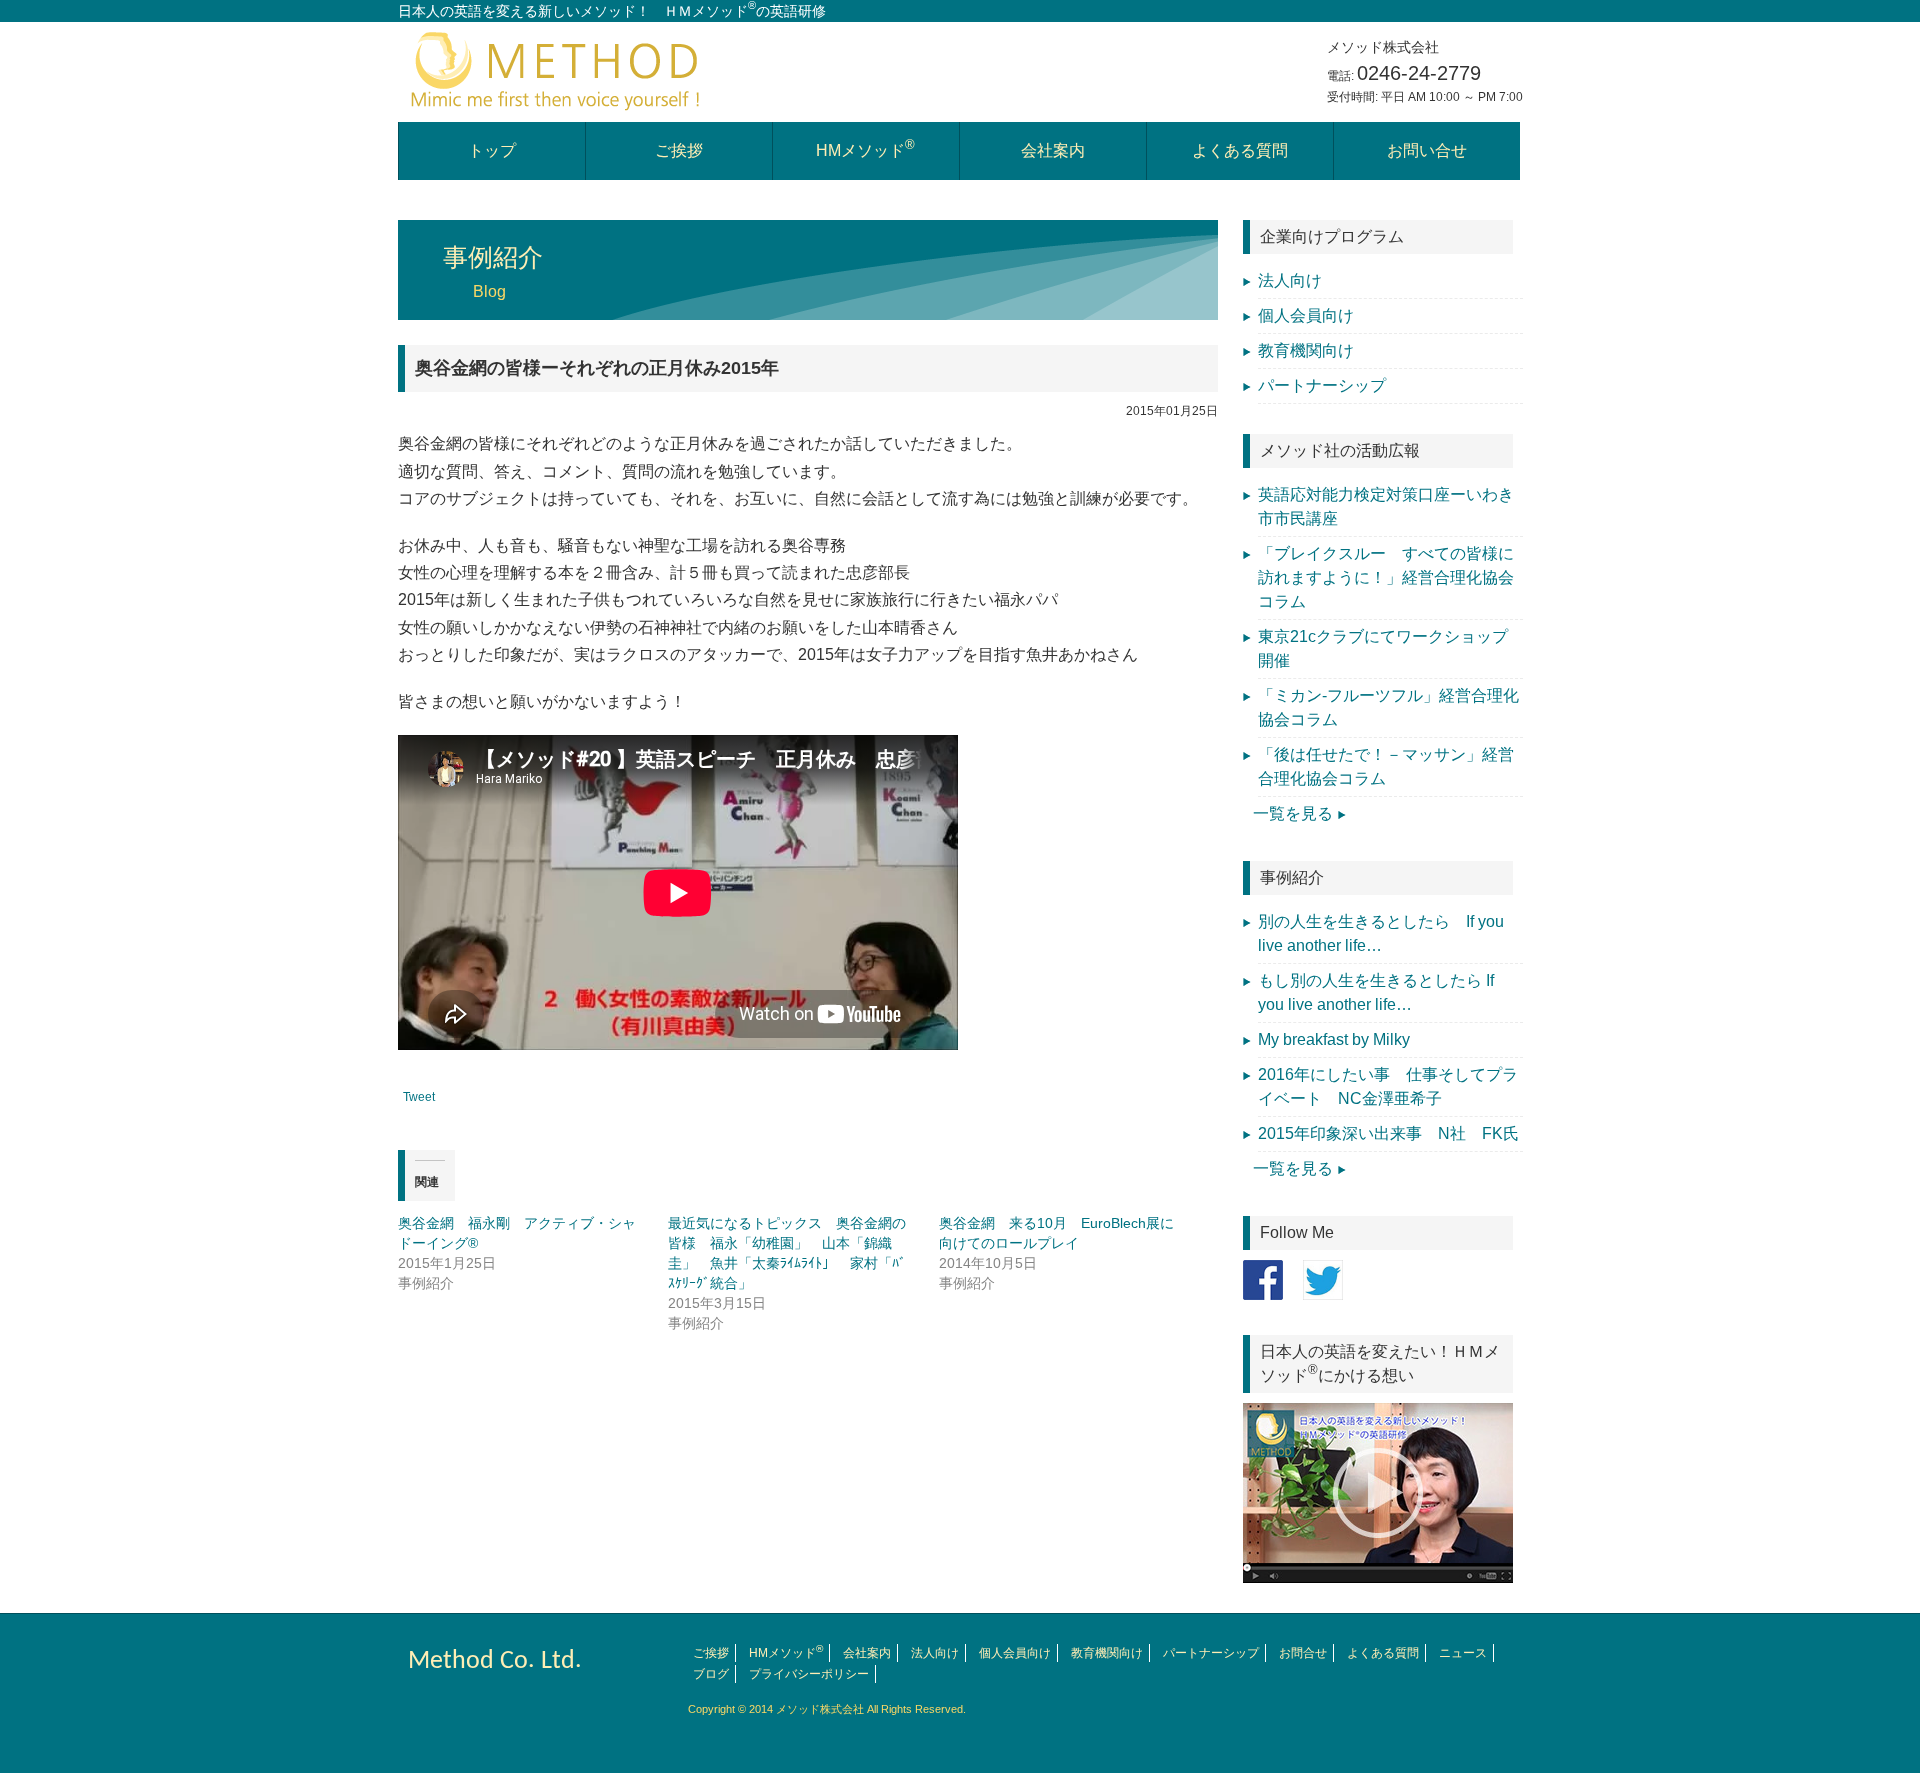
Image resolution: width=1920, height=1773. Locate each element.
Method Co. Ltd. (495, 1661)
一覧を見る (1293, 813)
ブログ (711, 1674)
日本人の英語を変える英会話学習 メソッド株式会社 (558, 69)
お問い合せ (1427, 150)
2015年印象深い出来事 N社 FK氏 (1396, 1133)
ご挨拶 (679, 150)
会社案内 (1053, 150)
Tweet (419, 1097)
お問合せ (1303, 1653)
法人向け (1290, 280)
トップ (492, 150)
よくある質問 (1240, 150)
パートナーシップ (1322, 385)
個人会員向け (1306, 315)
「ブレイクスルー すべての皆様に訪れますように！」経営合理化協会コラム (1386, 577)
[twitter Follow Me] (1323, 1280)
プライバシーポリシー (809, 1674)
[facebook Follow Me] (1263, 1280)
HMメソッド (865, 148)
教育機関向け (1306, 350)
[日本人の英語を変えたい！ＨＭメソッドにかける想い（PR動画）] (1383, 1493)
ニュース (1463, 1653)
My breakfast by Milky (1334, 1039)
